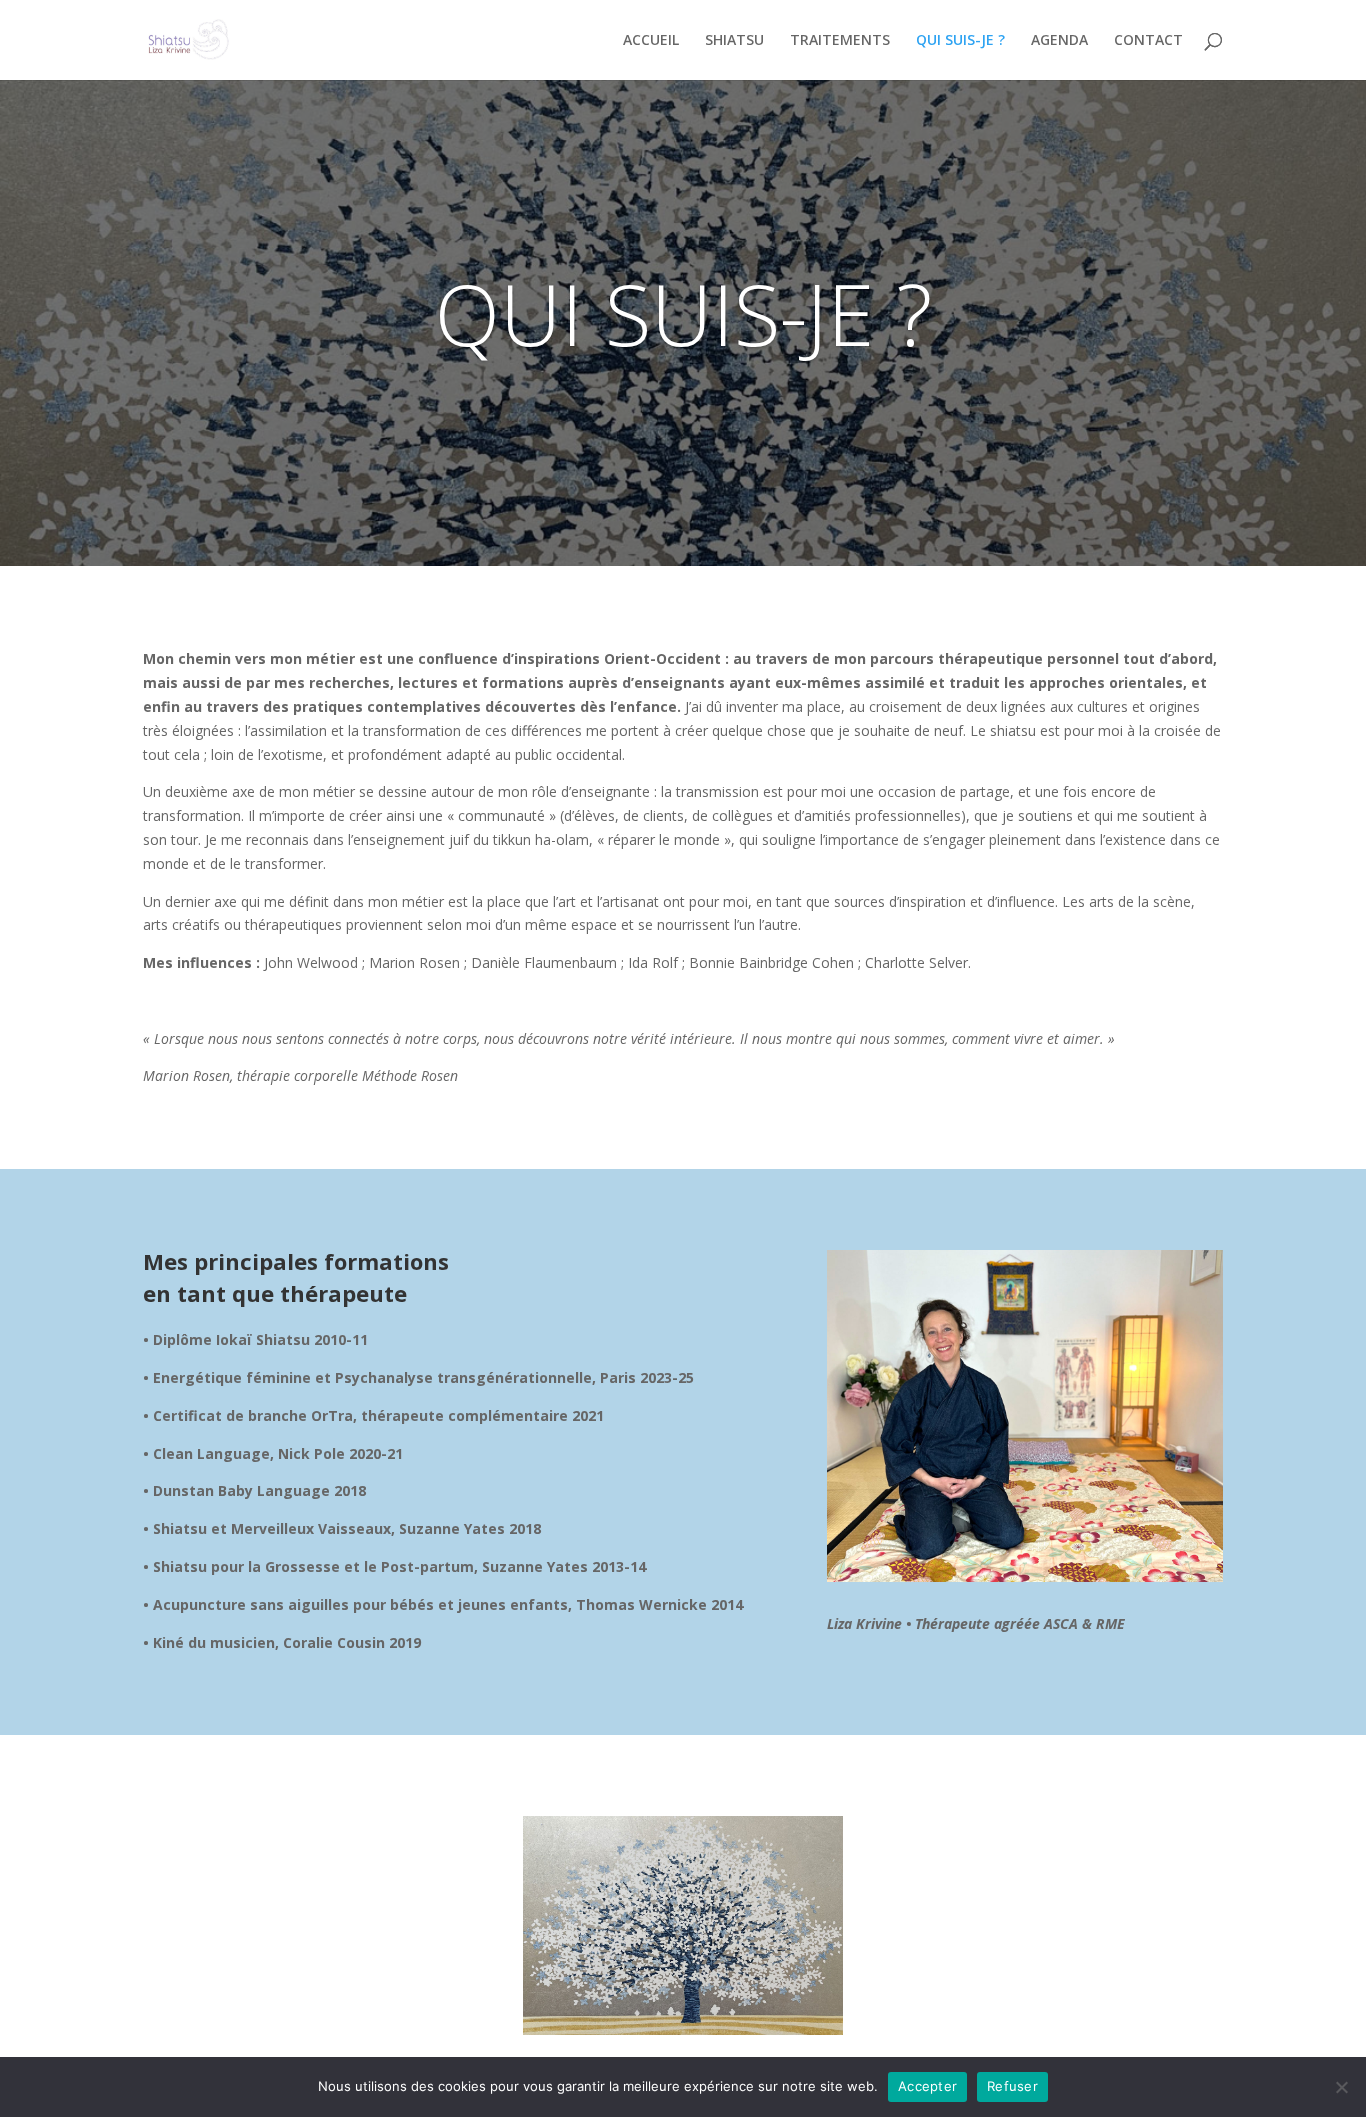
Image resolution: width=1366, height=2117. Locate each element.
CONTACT (1148, 41)
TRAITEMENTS (840, 41)
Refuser (1012, 2086)
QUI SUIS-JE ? (960, 41)
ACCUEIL (651, 41)
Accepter (927, 2086)
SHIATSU (734, 41)
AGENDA (1059, 41)
